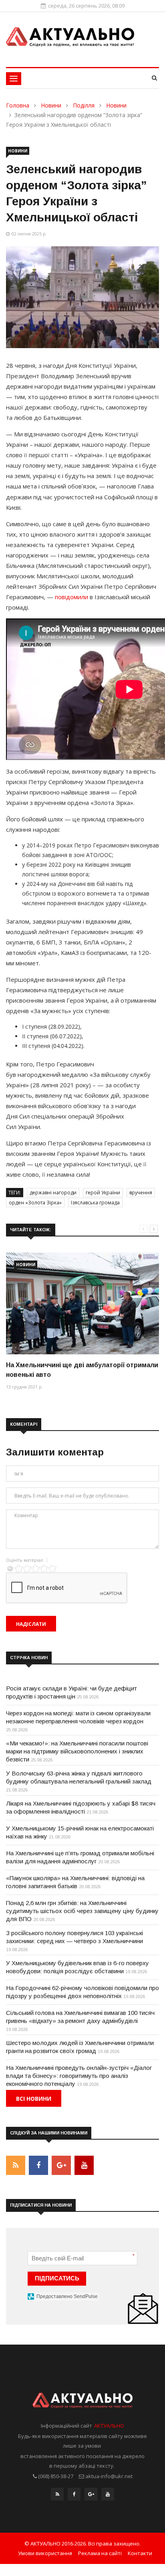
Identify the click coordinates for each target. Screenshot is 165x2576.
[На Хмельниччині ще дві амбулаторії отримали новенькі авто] (82, 1303)
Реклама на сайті (100, 2553)
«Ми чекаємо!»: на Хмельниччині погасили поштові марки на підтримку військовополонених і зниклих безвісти (77, 1751)
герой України (103, 1193)
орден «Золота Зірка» (35, 1203)
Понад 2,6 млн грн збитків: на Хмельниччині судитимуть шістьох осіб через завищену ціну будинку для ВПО (82, 1911)
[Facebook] (74, 2496)
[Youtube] (108, 2496)
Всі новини (34, 2099)
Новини (51, 105)
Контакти (140, 2553)
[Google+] (91, 2496)
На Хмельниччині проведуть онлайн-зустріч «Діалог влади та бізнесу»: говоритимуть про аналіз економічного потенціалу (79, 2076)
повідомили (71, 597)
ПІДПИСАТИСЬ (57, 2278)
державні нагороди (53, 1193)
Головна (18, 105)
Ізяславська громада (95, 1203)
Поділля (84, 105)
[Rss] (57, 2496)
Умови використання (45, 2553)
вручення (141, 1193)
